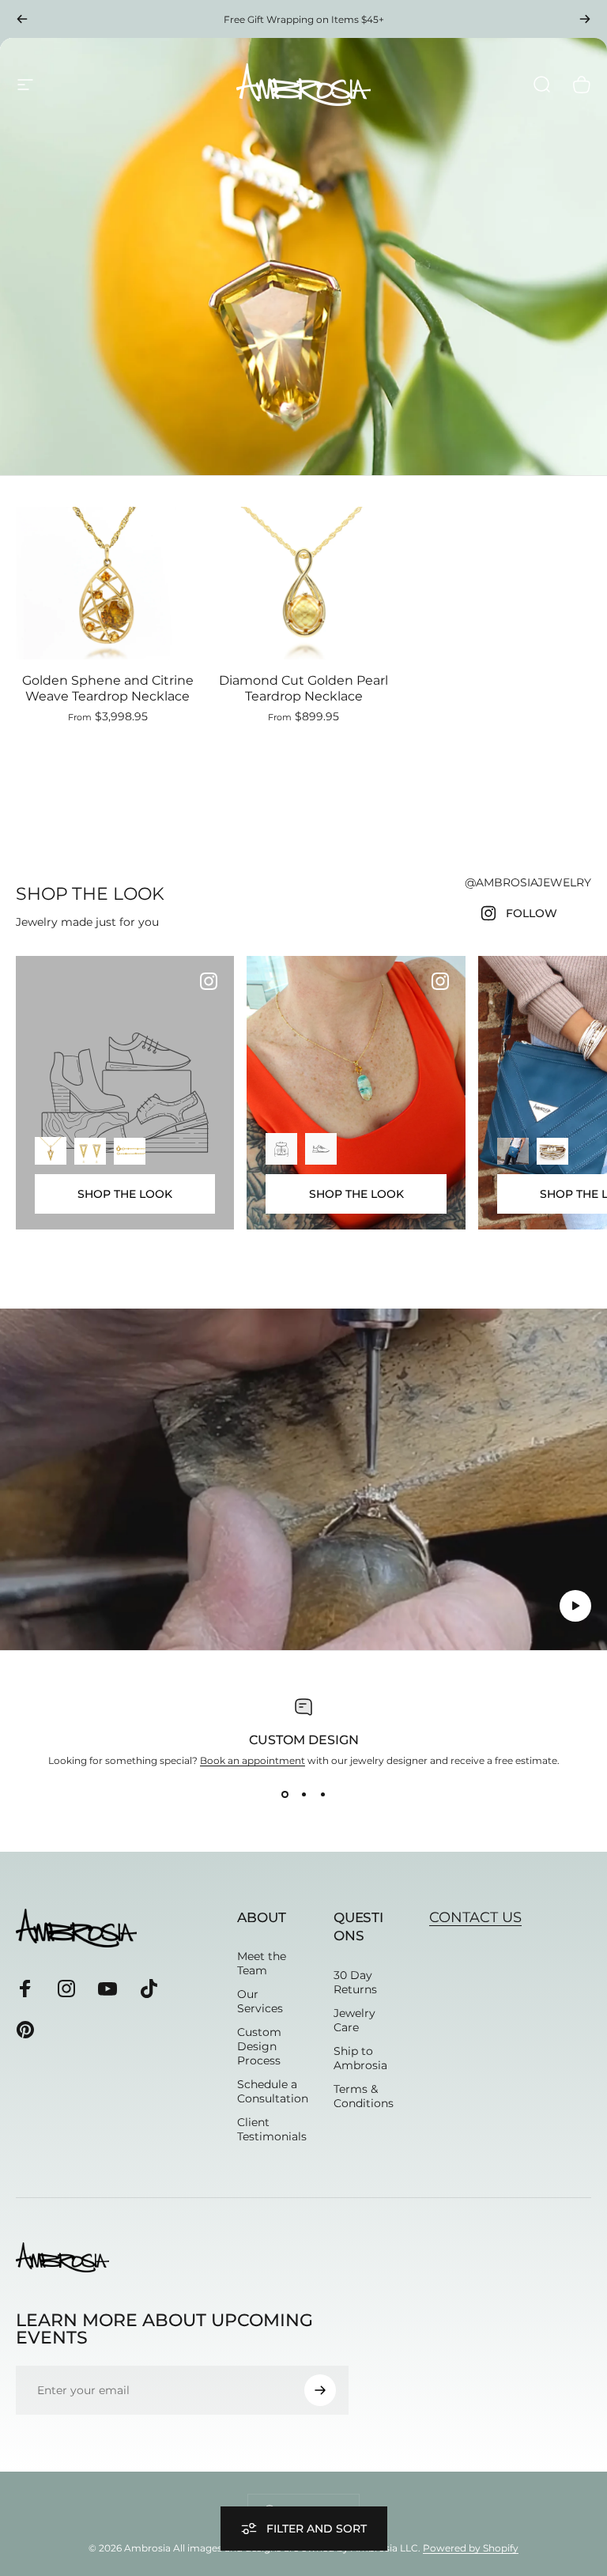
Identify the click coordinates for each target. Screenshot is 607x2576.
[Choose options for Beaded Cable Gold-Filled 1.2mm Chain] (130, 1151)
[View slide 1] (285, 1795)
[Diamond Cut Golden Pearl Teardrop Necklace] (303, 583)
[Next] (585, 19)
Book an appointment (253, 1760)
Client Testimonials (272, 2129)
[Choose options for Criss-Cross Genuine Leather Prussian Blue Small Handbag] (513, 1151)
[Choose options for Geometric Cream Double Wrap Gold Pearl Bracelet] (552, 1151)
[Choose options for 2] (321, 1149)
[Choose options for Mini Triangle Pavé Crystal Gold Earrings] (90, 1151)
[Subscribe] (320, 2390)
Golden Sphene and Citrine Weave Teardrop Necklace (108, 688)
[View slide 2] (303, 1795)
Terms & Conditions (364, 2096)
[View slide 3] (322, 1795)
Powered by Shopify (471, 2548)
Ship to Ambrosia (360, 2058)
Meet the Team (262, 1963)
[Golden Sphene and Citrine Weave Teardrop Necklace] (107, 583)
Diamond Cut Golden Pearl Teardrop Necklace (303, 688)
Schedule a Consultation (273, 2091)
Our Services (260, 2001)
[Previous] (22, 19)
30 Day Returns (355, 1982)
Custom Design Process (259, 2046)
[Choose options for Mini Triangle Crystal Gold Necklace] (51, 1150)
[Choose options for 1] (281, 1149)
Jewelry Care (354, 2020)
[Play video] (303, 1479)
